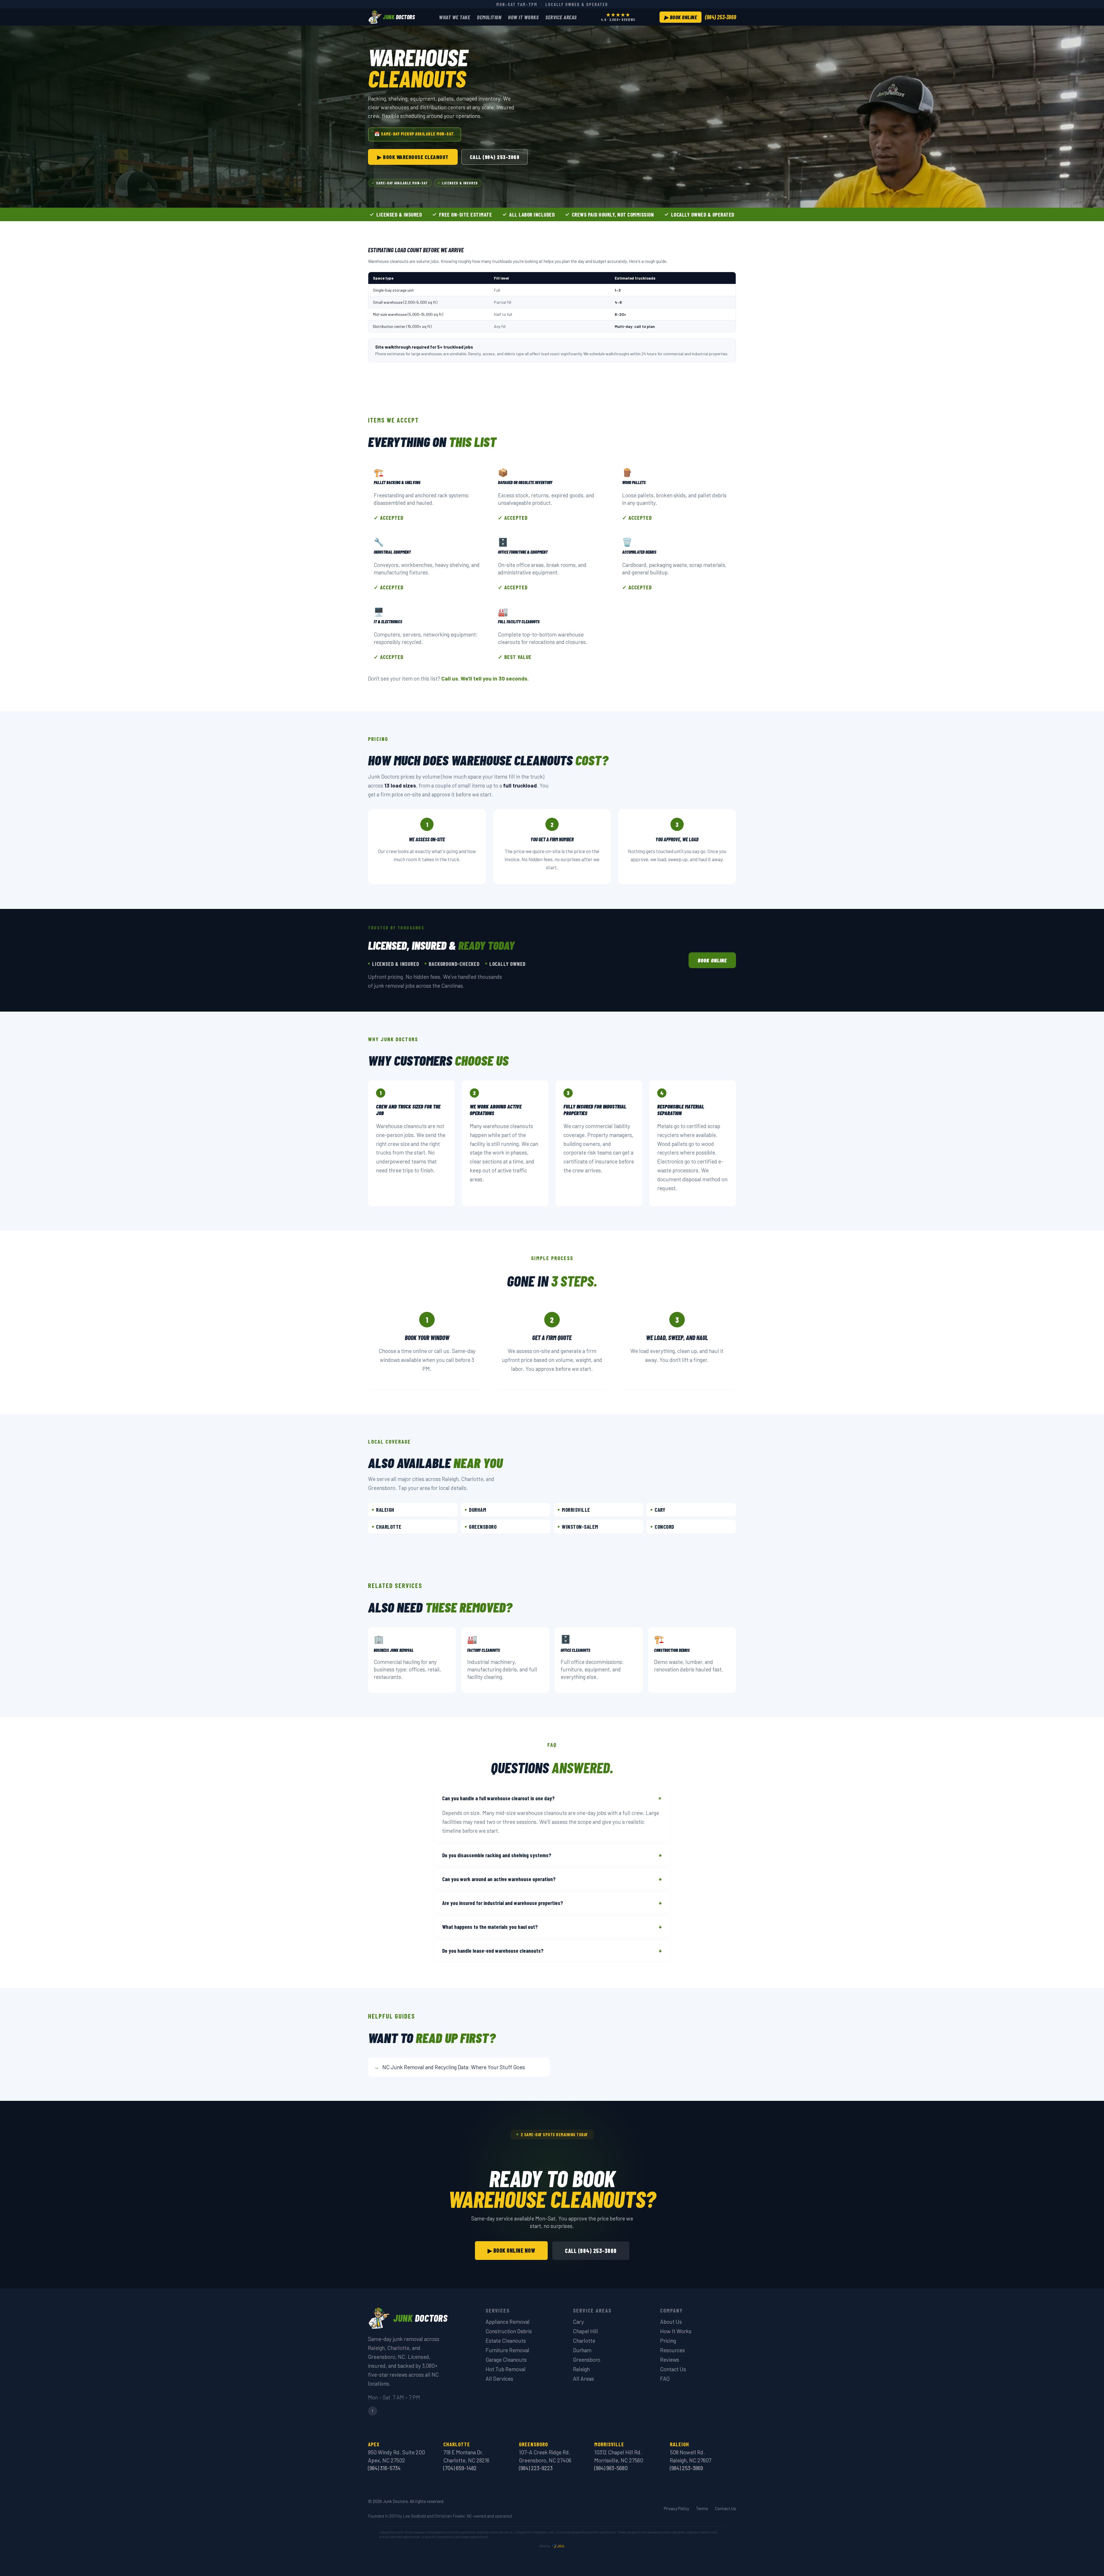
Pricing (668, 2341)
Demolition (489, 17)
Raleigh (385, 1510)
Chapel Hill (585, 2331)
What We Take (455, 17)
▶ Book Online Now (511, 2250)
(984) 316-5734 (384, 2468)
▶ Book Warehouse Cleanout (413, 157)
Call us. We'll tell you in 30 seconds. (485, 678)
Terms (702, 2508)
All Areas (583, 2379)
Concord (664, 1527)
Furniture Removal (507, 2350)
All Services (499, 2379)
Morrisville (576, 1510)
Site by (545, 2546)
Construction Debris (509, 2331)
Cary (660, 1510)
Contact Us (673, 2369)
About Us (671, 2322)
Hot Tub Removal (506, 2369)
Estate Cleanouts (506, 2341)
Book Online (712, 960)
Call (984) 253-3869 (495, 157)
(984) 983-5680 (611, 2468)
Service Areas (561, 17)
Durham (478, 1510)
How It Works (523, 17)
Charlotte (389, 1527)
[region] (552, 214)
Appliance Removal (508, 2322)
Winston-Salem (580, 1527)
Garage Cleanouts (506, 2360)
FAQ (665, 2379)
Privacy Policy (676, 2508)
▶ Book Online (681, 17)
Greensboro (483, 1527)
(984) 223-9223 (536, 2468)
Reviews (670, 2360)
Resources (672, 2350)
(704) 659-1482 (460, 2468)
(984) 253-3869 (720, 17)
